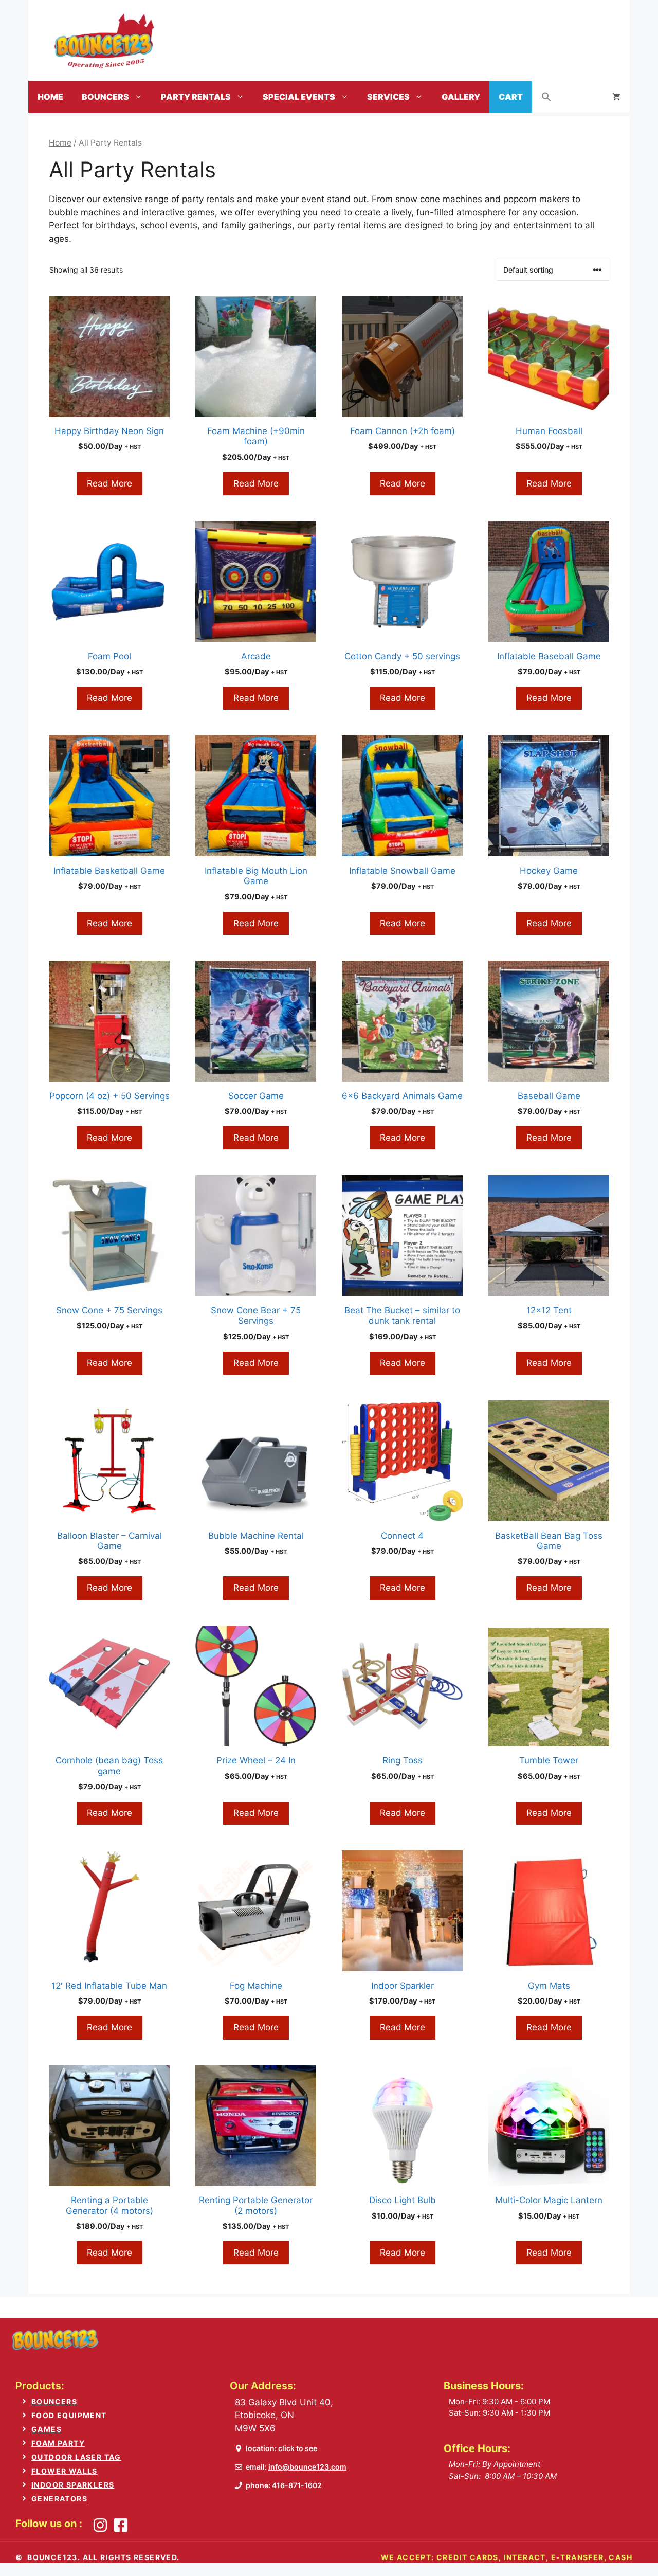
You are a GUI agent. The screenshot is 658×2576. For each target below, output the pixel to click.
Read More (109, 483)
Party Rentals (196, 97)
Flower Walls (65, 2471)
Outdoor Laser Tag (76, 2457)
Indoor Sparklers (73, 2485)
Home (50, 97)
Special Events (299, 97)
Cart (511, 97)
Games (47, 2429)
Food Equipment (69, 2415)
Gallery (461, 97)
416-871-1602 (297, 2485)
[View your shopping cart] (616, 97)
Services (388, 97)
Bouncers (105, 97)
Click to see (298, 2448)
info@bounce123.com (307, 2467)
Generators (59, 2499)
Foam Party (58, 2443)
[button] (546, 97)
